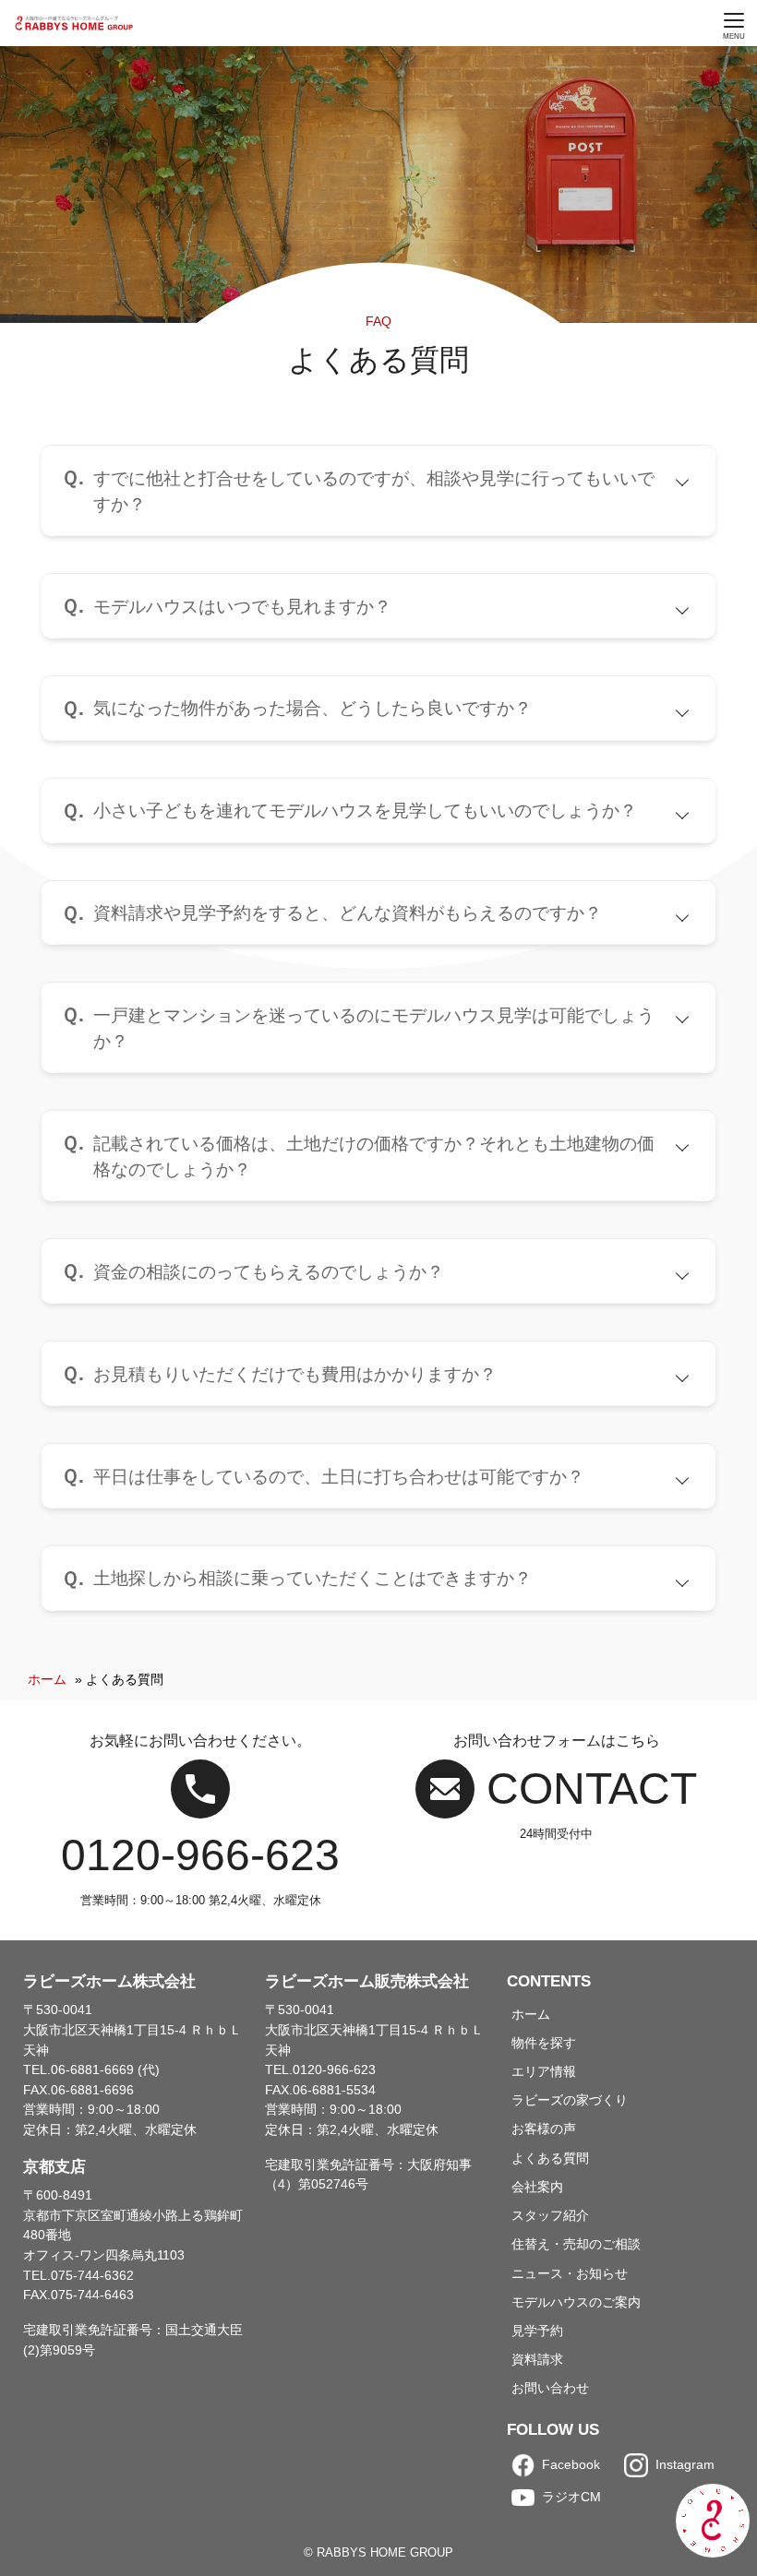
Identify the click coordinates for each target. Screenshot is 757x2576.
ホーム (47, 1679)
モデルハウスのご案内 (576, 2302)
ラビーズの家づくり (570, 2100)
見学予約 (537, 2331)
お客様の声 (544, 2129)
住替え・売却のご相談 (576, 2244)
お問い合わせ (550, 2388)
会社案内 (537, 2187)
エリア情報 (544, 2071)
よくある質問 (550, 2158)
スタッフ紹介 (550, 2215)
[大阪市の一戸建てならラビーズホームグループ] (75, 23)
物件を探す (544, 2043)
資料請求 (537, 2359)
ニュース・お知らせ (570, 2273)
